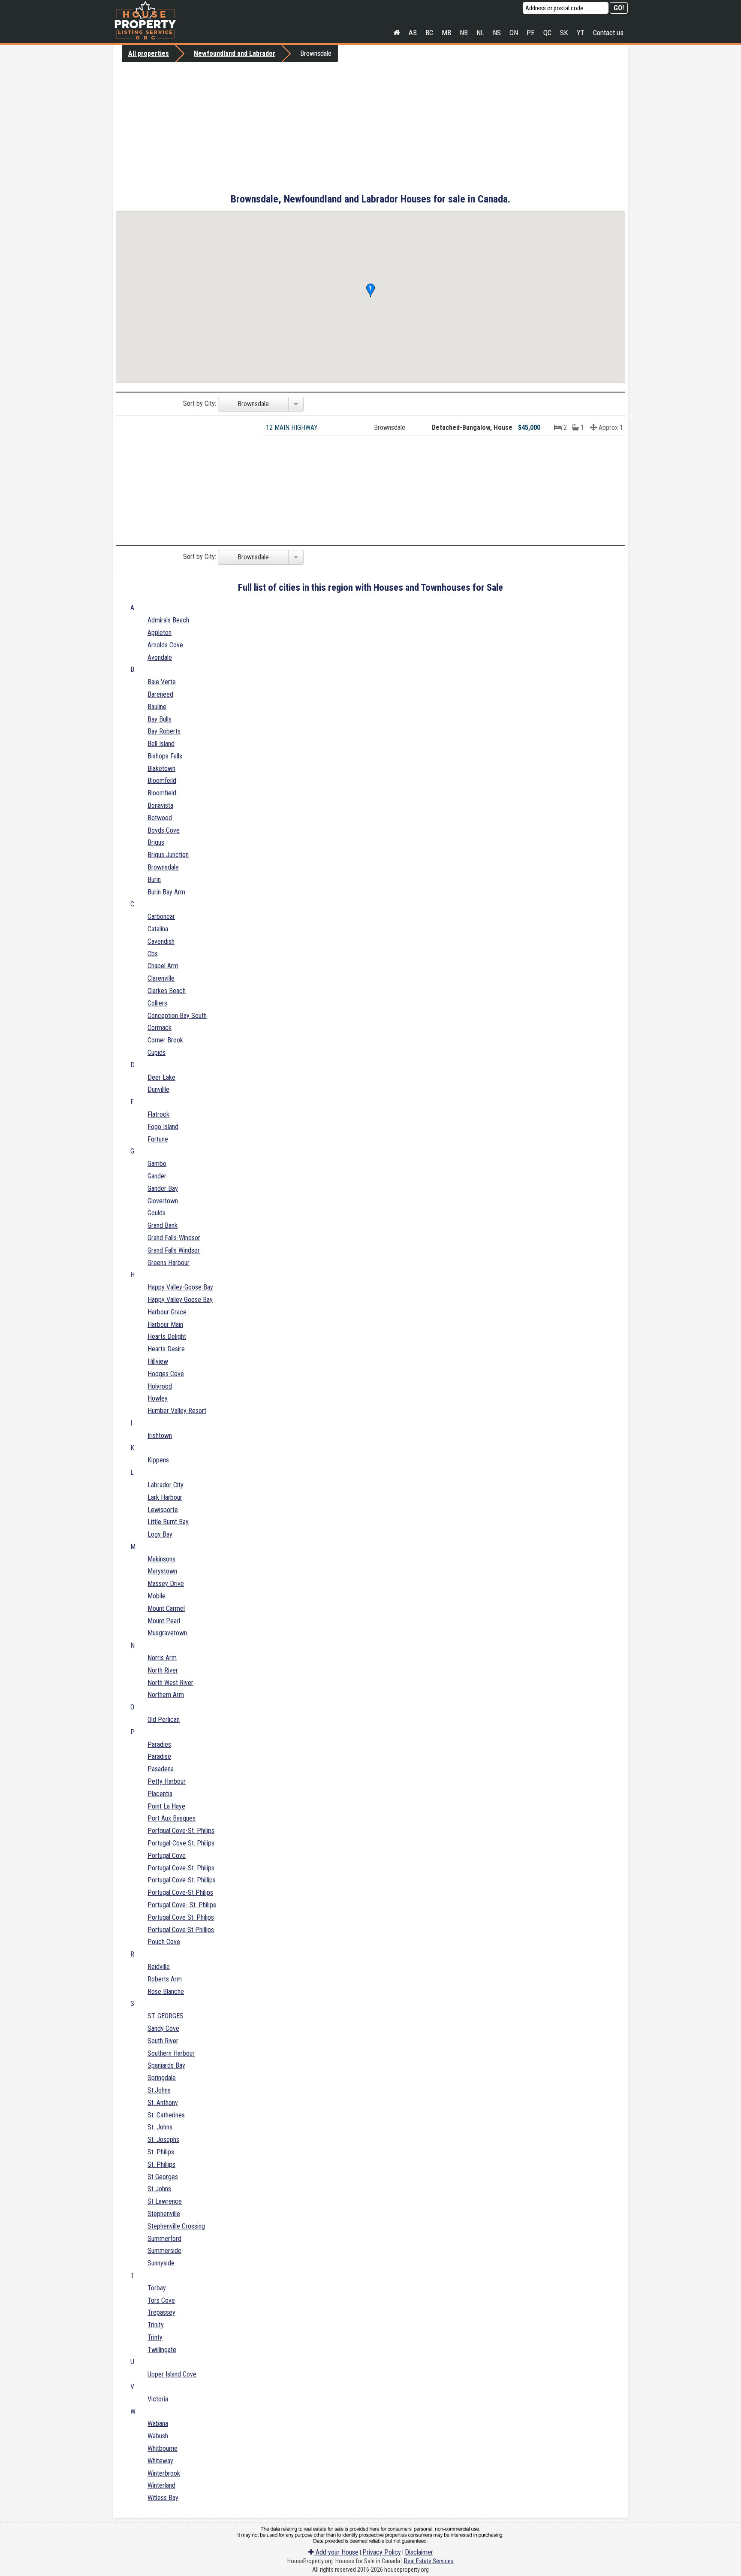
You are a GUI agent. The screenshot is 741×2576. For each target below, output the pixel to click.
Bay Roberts (164, 731)
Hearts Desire (166, 1349)
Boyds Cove (164, 830)
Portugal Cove (167, 1856)
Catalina (158, 929)
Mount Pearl (164, 1621)
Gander (157, 1176)
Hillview (158, 1361)
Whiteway (160, 2461)
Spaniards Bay (166, 2065)
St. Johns (160, 2127)
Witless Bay (163, 2498)
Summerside (164, 2251)
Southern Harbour (171, 2053)
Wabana (158, 2423)
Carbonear (161, 917)
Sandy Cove (163, 2028)
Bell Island (161, 744)
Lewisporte (163, 1510)
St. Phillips (161, 2164)
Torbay (157, 2288)
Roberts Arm (165, 1979)
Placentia (160, 1794)
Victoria (158, 2399)
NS (497, 33)
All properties (149, 53)
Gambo (157, 1164)
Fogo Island (163, 1127)
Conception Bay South (177, 1016)
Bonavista (160, 805)
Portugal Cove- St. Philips (182, 1905)
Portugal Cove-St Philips (180, 1892)
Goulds (157, 1213)
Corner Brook (165, 1040)
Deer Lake (161, 1077)
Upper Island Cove (172, 2374)
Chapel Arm (163, 966)
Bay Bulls (160, 719)
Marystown (162, 1571)
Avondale (160, 657)
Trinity (156, 2325)
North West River (170, 1683)
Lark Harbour (165, 1497)
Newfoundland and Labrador (235, 53)
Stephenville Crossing (176, 2226)
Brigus (156, 842)
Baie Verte (162, 682)
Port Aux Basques (172, 1818)
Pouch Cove (164, 1942)
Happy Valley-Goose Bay (180, 1287)
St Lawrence (165, 2201)
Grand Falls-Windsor (174, 1238)
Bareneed (160, 694)
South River (163, 2041)
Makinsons (161, 1559)
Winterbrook (164, 2473)
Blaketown (161, 769)
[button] (370, 290)
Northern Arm (166, 1695)
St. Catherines (166, 2115)
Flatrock (158, 1114)
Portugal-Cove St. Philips (181, 1843)
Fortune (158, 1139)
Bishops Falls (165, 756)
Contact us (608, 33)
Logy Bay (160, 1534)
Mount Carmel (166, 1608)
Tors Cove (161, 2300)
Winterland (161, 2485)
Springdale (162, 2078)
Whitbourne (163, 2448)
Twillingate (162, 2350)
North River (163, 1670)
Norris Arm (162, 1658)
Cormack (160, 1028)
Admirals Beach (168, 620)
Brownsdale (163, 867)
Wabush (158, 2436)
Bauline (157, 707)
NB (464, 33)
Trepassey (161, 2312)
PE (531, 33)
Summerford (164, 2239)
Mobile (157, 1596)
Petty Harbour (167, 1781)
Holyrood (160, 1386)
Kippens (158, 1460)
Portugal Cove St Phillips (181, 1930)
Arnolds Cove (165, 645)
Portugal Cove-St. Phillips (182, 1880)
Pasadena (161, 1769)
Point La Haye (166, 1806)
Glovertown (163, 1201)
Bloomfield (162, 793)
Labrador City (166, 1485)
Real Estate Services (429, 2561)
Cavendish (161, 941)
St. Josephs (163, 2140)
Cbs (153, 954)
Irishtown (160, 1436)
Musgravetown (167, 1633)
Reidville (159, 1967)
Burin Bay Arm (166, 892)
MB (446, 33)
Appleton (160, 633)
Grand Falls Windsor (174, 1250)
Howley (158, 1398)
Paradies (159, 1744)
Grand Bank (163, 1225)
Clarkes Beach (167, 991)
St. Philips (161, 2152)
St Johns (159, 2189)
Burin (154, 880)
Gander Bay (163, 1188)
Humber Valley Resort (177, 1411)
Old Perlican (164, 1720)
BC (429, 33)
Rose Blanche (166, 1992)
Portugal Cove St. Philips (181, 1917)
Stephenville (164, 2214)
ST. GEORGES (166, 2016)
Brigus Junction (168, 855)
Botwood (160, 818)
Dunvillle (158, 1089)
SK (564, 33)
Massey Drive (166, 1584)
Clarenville (161, 978)
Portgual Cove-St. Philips (181, 1831)
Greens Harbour (169, 1263)
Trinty (155, 2337)
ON (514, 33)
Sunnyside (161, 2263)
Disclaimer (419, 2552)
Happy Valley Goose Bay (180, 1300)
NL (480, 33)
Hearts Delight (167, 1336)
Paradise (159, 1756)
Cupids (157, 1052)
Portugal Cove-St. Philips (181, 1868)
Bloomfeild (162, 781)
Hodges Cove (166, 1374)
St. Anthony (163, 2103)
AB (413, 33)
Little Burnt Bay (168, 1522)
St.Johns (159, 2090)
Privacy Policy (382, 2552)
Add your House (336, 2552)
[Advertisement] (370, 127)
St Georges (163, 2177)
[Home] (397, 33)
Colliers (157, 1003)
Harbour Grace (167, 1312)
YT (581, 33)
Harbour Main (165, 1324)
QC (547, 33)
